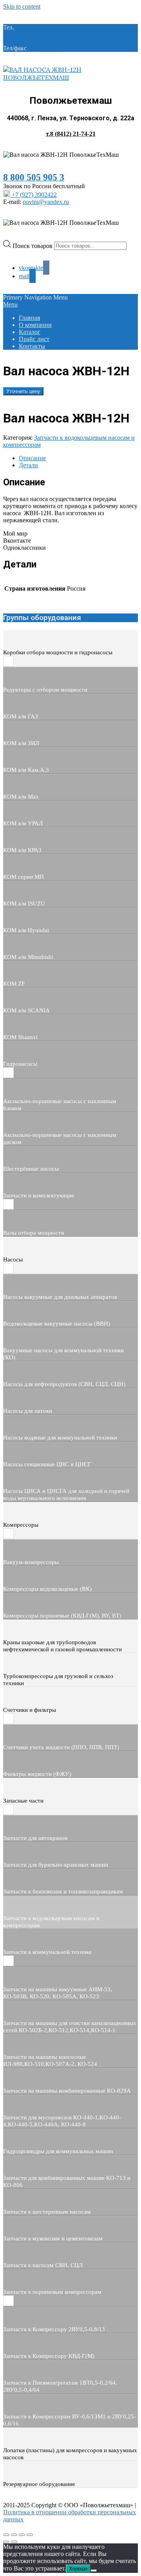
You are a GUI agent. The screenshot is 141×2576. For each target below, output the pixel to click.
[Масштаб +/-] (6, 2535)
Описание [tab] (32, 458)
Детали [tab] (28, 465)
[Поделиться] (22, 2535)
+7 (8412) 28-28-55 (53, 48)
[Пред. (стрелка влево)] (6, 2542)
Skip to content (22, 6)
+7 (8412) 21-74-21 (40, 27)
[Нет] (94, 2570)
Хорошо (78, 2569)
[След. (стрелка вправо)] (14, 2542)
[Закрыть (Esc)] (30, 2535)
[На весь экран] (14, 2535)
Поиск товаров (33, 245)
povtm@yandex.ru (46, 202)
